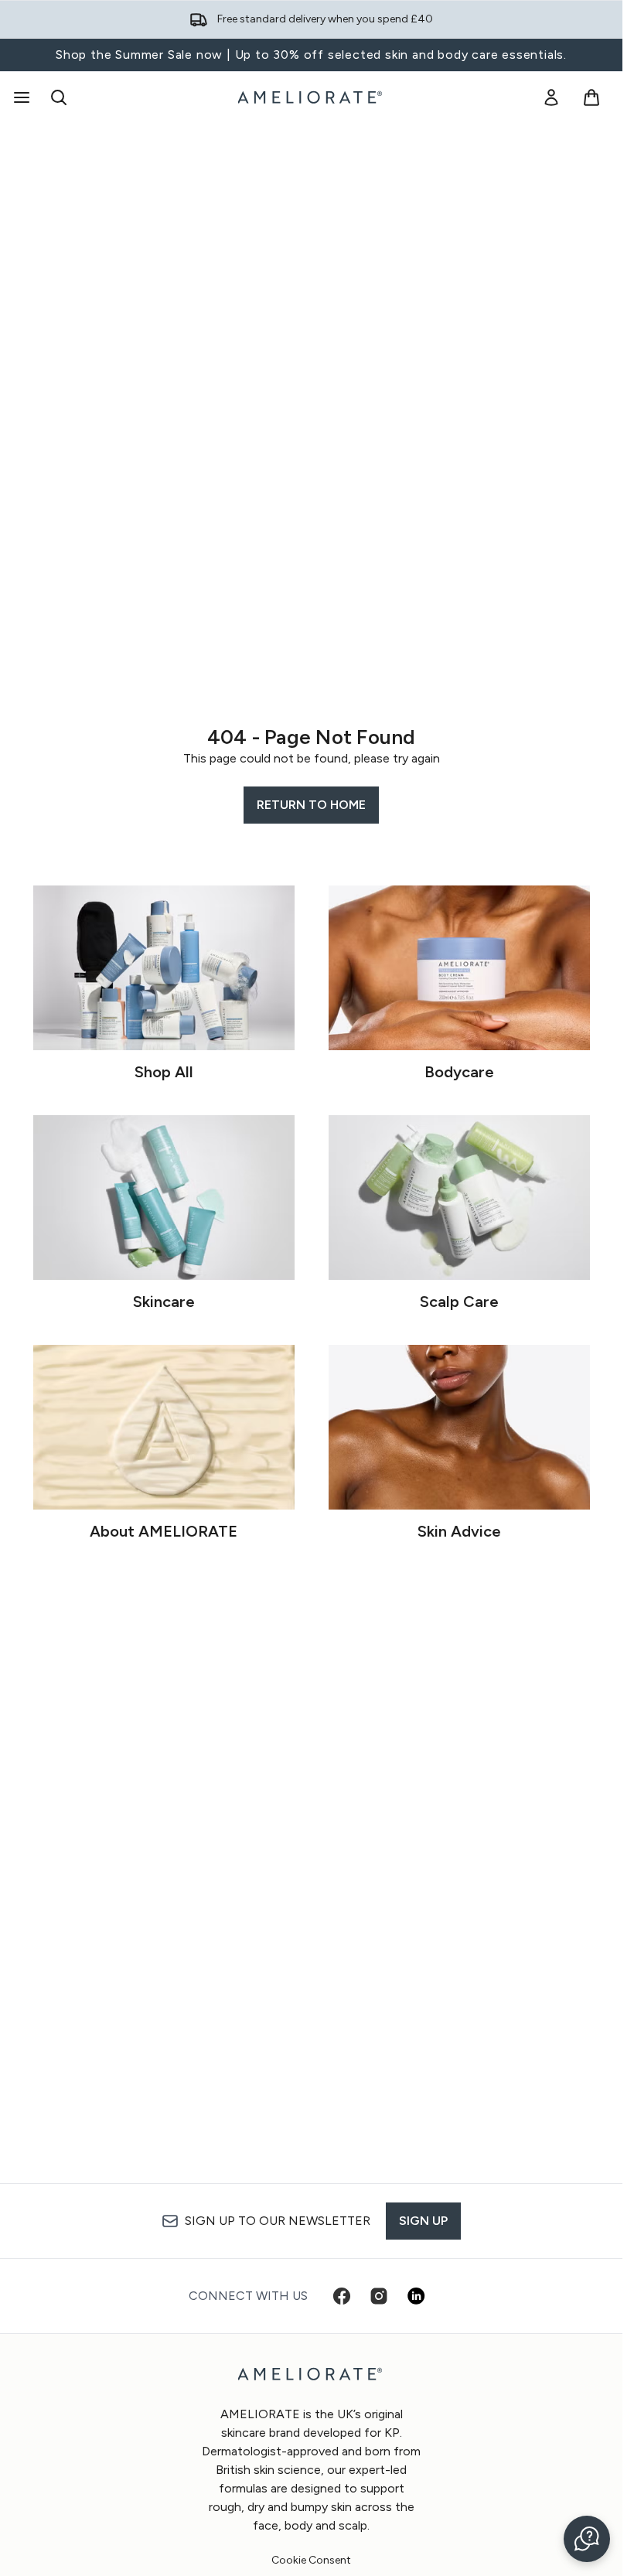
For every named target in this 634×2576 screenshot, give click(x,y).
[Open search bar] (59, 97)
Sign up (423, 2221)
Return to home (311, 805)
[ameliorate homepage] (312, 97)
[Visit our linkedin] (416, 2296)
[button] (587, 2539)
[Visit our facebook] (342, 2296)
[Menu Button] (20, 97)
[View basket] (591, 97)
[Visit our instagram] (379, 2296)
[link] (551, 97)
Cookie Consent (311, 2561)
